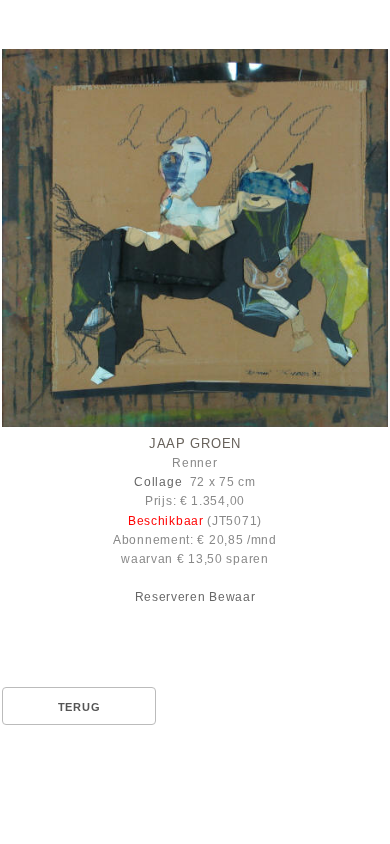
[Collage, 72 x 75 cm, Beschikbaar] (195, 241)
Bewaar (232, 597)
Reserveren (170, 597)
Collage (158, 482)
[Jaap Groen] (195, 238)
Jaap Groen (195, 443)
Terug (79, 707)
